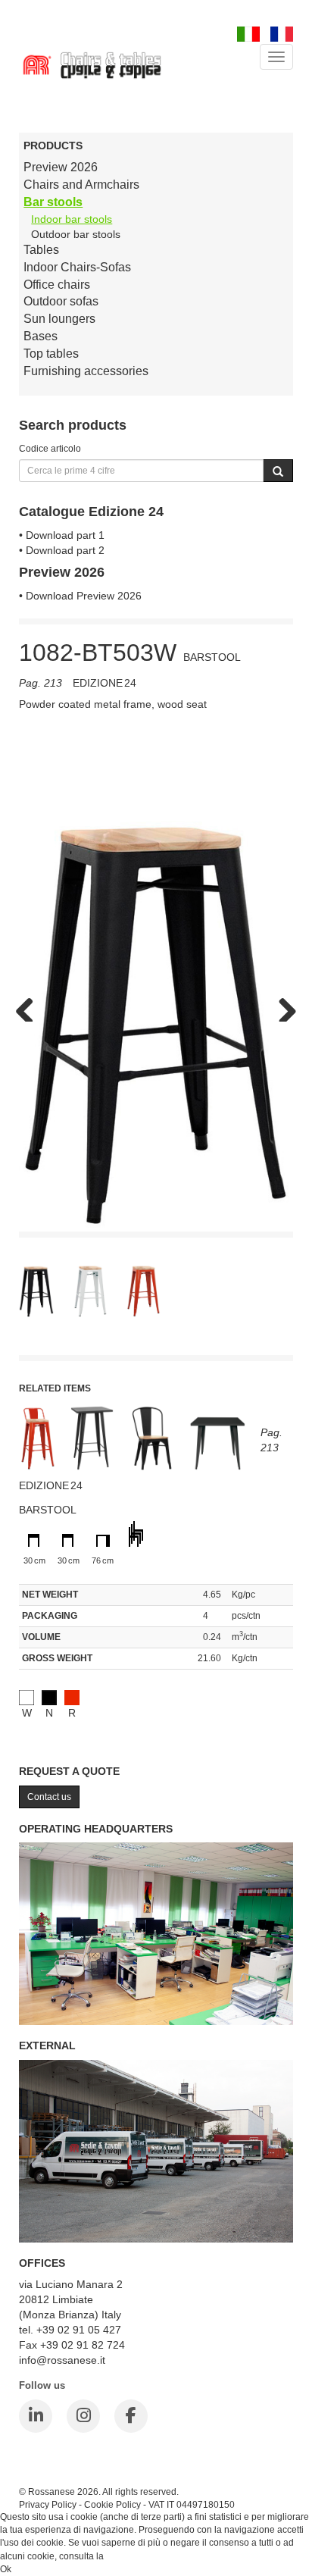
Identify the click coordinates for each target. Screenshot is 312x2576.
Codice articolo (50, 448)
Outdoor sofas (61, 301)
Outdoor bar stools (76, 234)
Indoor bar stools (72, 219)
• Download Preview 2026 (80, 596)
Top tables (51, 354)
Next (282, 1006)
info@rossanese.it (62, 2360)
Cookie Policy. (135, 2556)
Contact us (49, 1797)
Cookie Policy (112, 2504)
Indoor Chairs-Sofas (77, 267)
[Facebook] (131, 2416)
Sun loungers (59, 319)
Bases (41, 336)
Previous (30, 1006)
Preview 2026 (61, 167)
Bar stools (53, 202)
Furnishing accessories (86, 371)
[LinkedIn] (36, 2416)
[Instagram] (83, 2416)
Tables (41, 250)
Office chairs (57, 285)
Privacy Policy (48, 2504)
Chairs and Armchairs (81, 185)
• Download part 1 (62, 535)
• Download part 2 (62, 550)
